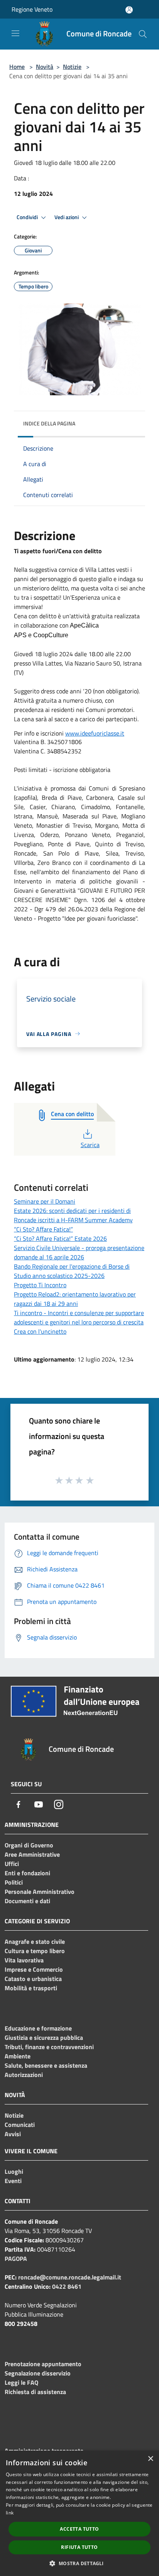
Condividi (28, 217)
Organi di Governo (29, 1845)
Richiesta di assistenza (35, 2392)
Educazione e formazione (38, 2028)
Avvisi (13, 2134)
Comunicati (20, 2125)
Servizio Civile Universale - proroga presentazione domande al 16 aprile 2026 (79, 1252)
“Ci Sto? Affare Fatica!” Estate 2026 (60, 1238)
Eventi (13, 2181)
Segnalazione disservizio (38, 2373)
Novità (45, 67)
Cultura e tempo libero (35, 1951)
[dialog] (79, 2513)
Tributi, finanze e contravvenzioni (49, 2047)
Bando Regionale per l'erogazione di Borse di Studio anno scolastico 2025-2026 (72, 1271)
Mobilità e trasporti (31, 1988)
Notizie (72, 67)
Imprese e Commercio (34, 1969)
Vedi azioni (67, 217)
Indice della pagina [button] (49, 423)
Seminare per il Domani (45, 1201)
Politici (14, 1882)
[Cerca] (143, 34)
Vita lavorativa (24, 1960)
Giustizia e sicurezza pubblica (44, 2037)
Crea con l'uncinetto (40, 1331)
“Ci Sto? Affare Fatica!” (43, 1229)
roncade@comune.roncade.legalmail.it (70, 2277)
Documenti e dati (27, 1901)
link (10, 2513)
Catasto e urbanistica (33, 1979)
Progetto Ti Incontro (40, 1285)
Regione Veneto (32, 9)
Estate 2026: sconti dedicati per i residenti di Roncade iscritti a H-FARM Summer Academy (73, 1215)
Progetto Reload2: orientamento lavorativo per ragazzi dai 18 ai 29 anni (75, 1299)
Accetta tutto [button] (79, 2529)
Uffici (12, 1864)
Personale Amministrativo (40, 1892)
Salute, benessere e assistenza (46, 2065)
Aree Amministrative (32, 1854)
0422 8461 (67, 2286)
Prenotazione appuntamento (43, 2364)
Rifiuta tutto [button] (79, 2547)
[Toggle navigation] (15, 33)
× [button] (150, 2459)
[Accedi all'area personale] (129, 10)
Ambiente (18, 2056)
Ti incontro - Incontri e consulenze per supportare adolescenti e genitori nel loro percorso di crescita (79, 1317)
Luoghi (14, 2171)
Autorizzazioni (24, 2075)
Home (17, 67)
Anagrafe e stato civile (35, 1941)
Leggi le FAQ (21, 2382)
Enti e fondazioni (27, 1873)
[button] (79, 2563)
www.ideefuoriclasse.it (95, 733)
